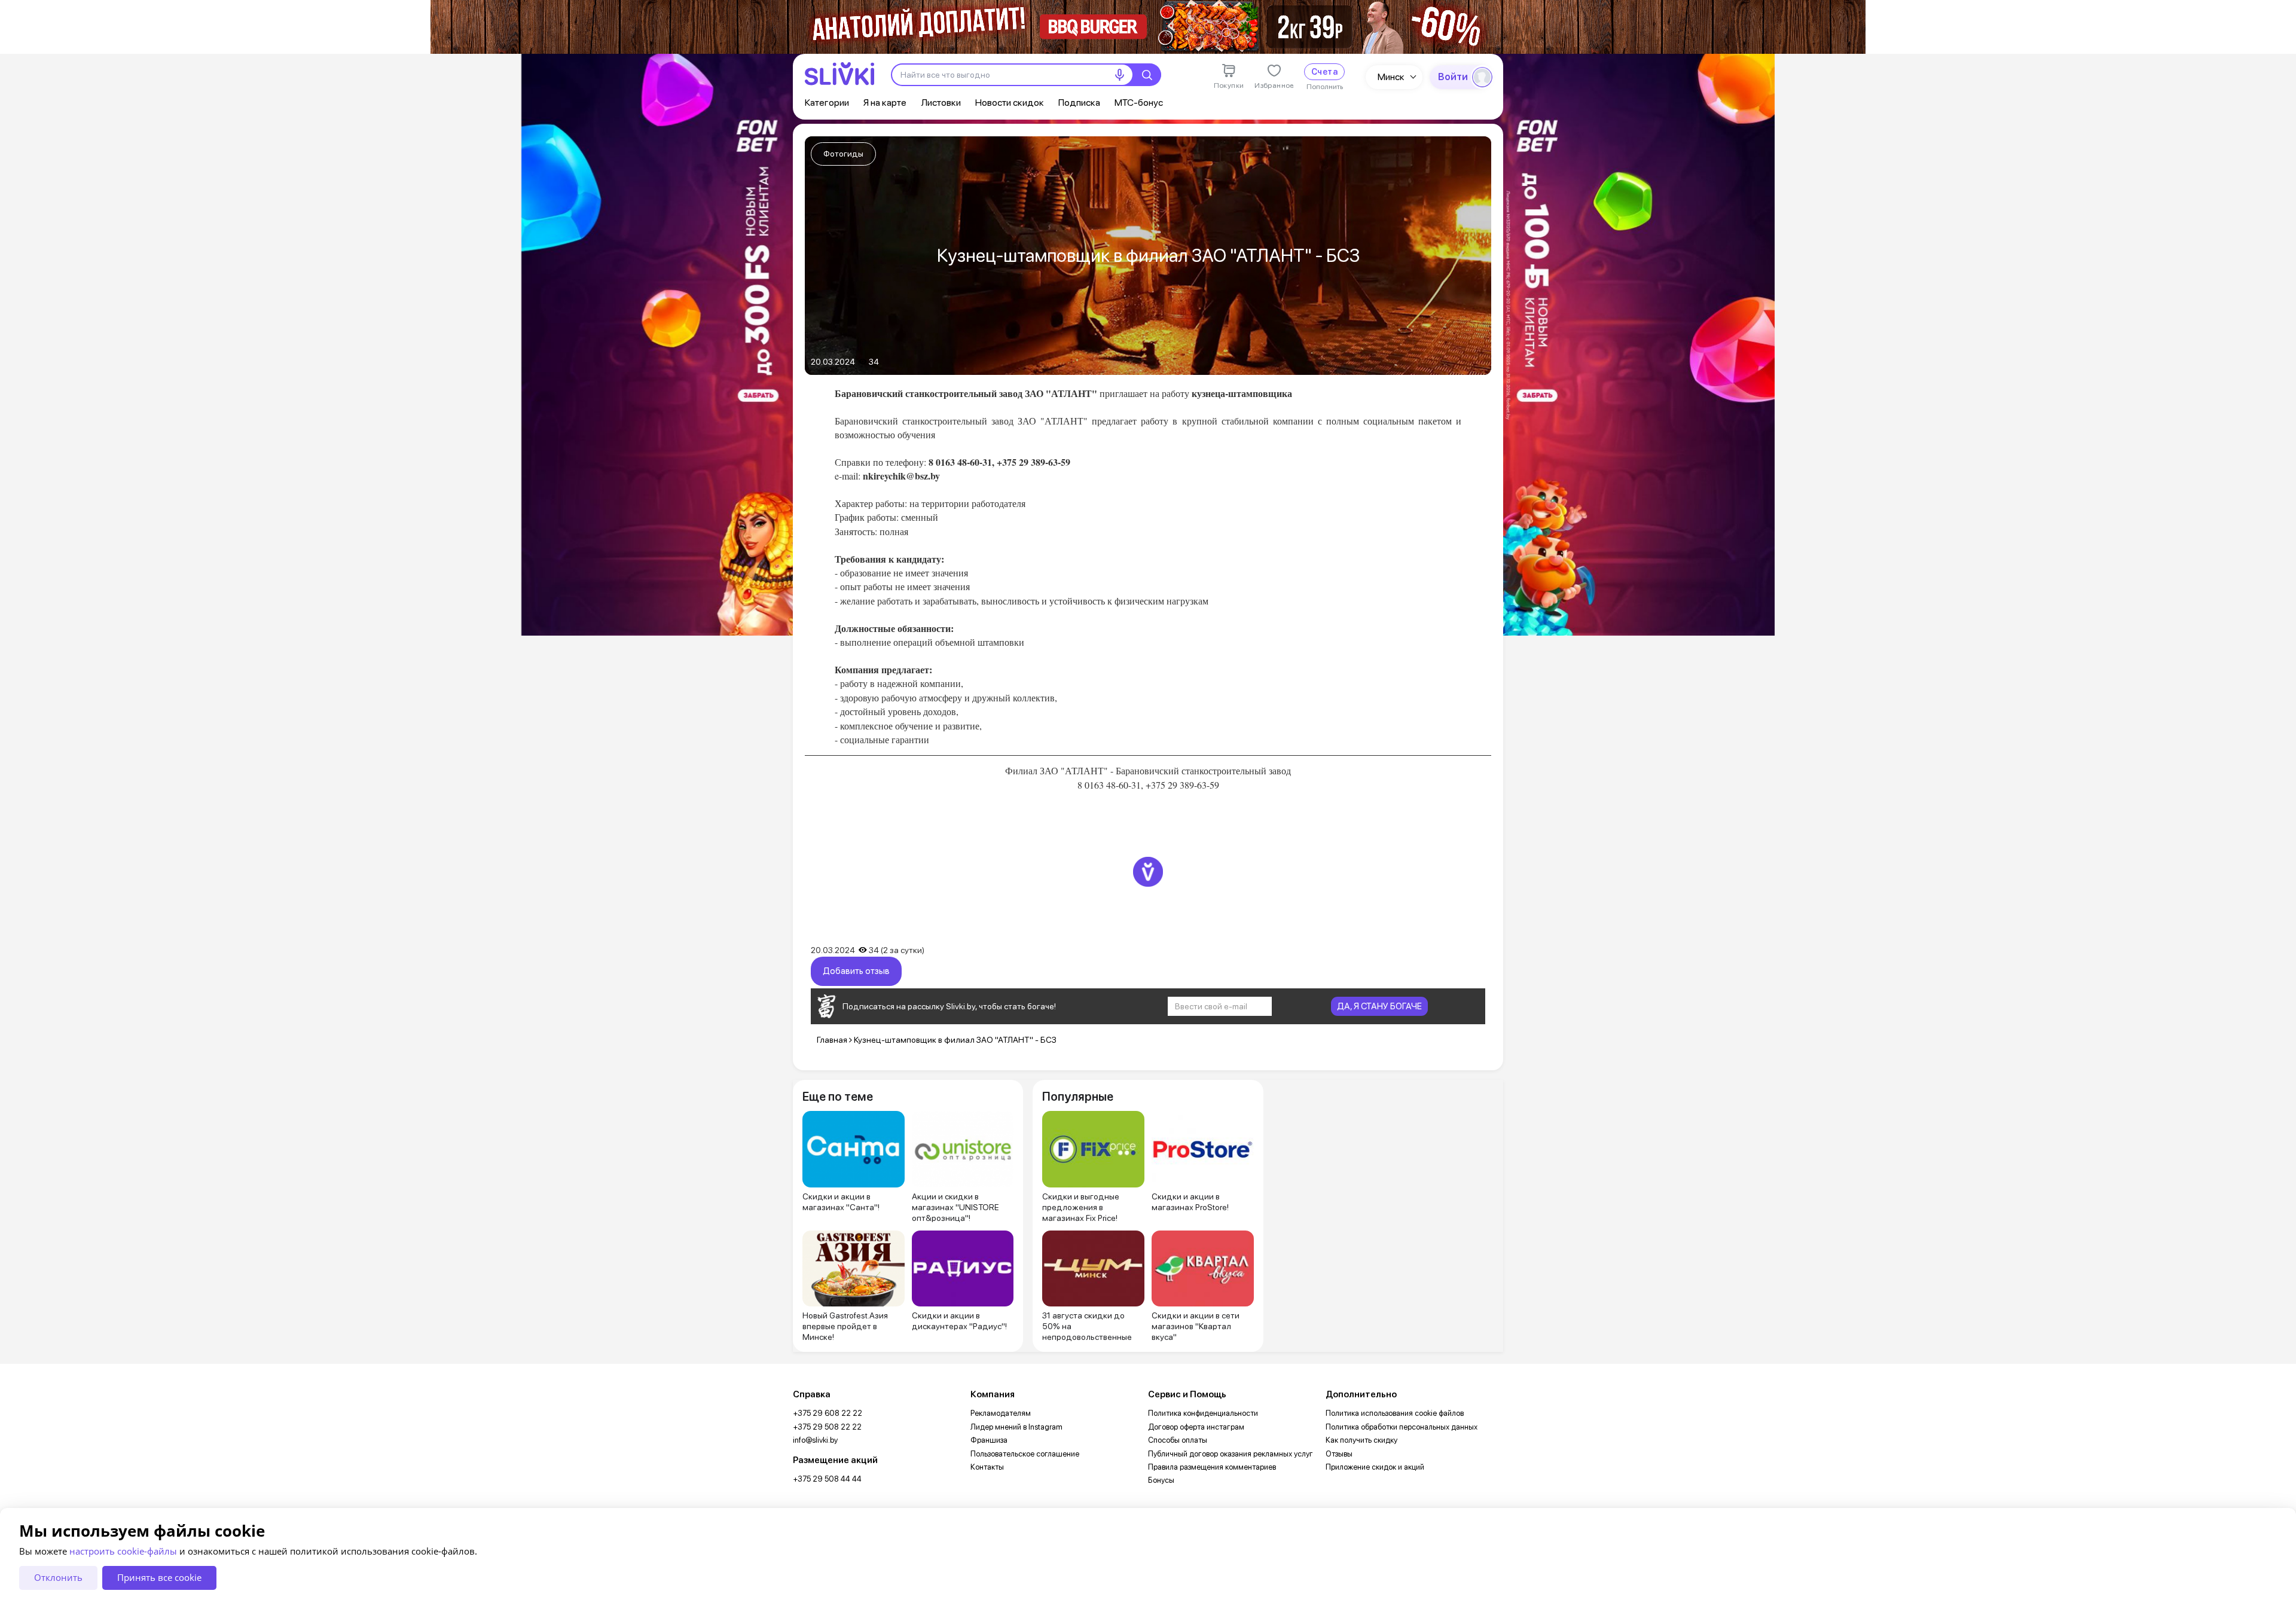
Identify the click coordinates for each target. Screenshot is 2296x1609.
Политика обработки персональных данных (1402, 1427)
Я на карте (885, 103)
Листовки (941, 103)
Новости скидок (1010, 103)
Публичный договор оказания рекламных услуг (1231, 1454)
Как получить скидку (1361, 1440)
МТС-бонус (1139, 103)
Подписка (1079, 103)
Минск (1391, 77)
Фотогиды (843, 154)
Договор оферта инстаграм (1196, 1427)
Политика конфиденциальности (1203, 1413)
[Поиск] (1147, 75)
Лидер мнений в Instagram (1016, 1427)
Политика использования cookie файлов (1395, 1413)
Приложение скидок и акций (1375, 1467)
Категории (827, 103)
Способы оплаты (1178, 1440)
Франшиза (989, 1440)
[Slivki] (839, 74)
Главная (832, 1040)
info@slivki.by (815, 1440)
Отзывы (1339, 1454)
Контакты (987, 1467)
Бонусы (1161, 1480)
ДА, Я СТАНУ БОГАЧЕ (1379, 1006)
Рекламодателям (1001, 1413)
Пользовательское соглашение (1025, 1454)
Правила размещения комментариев (1212, 1467)
